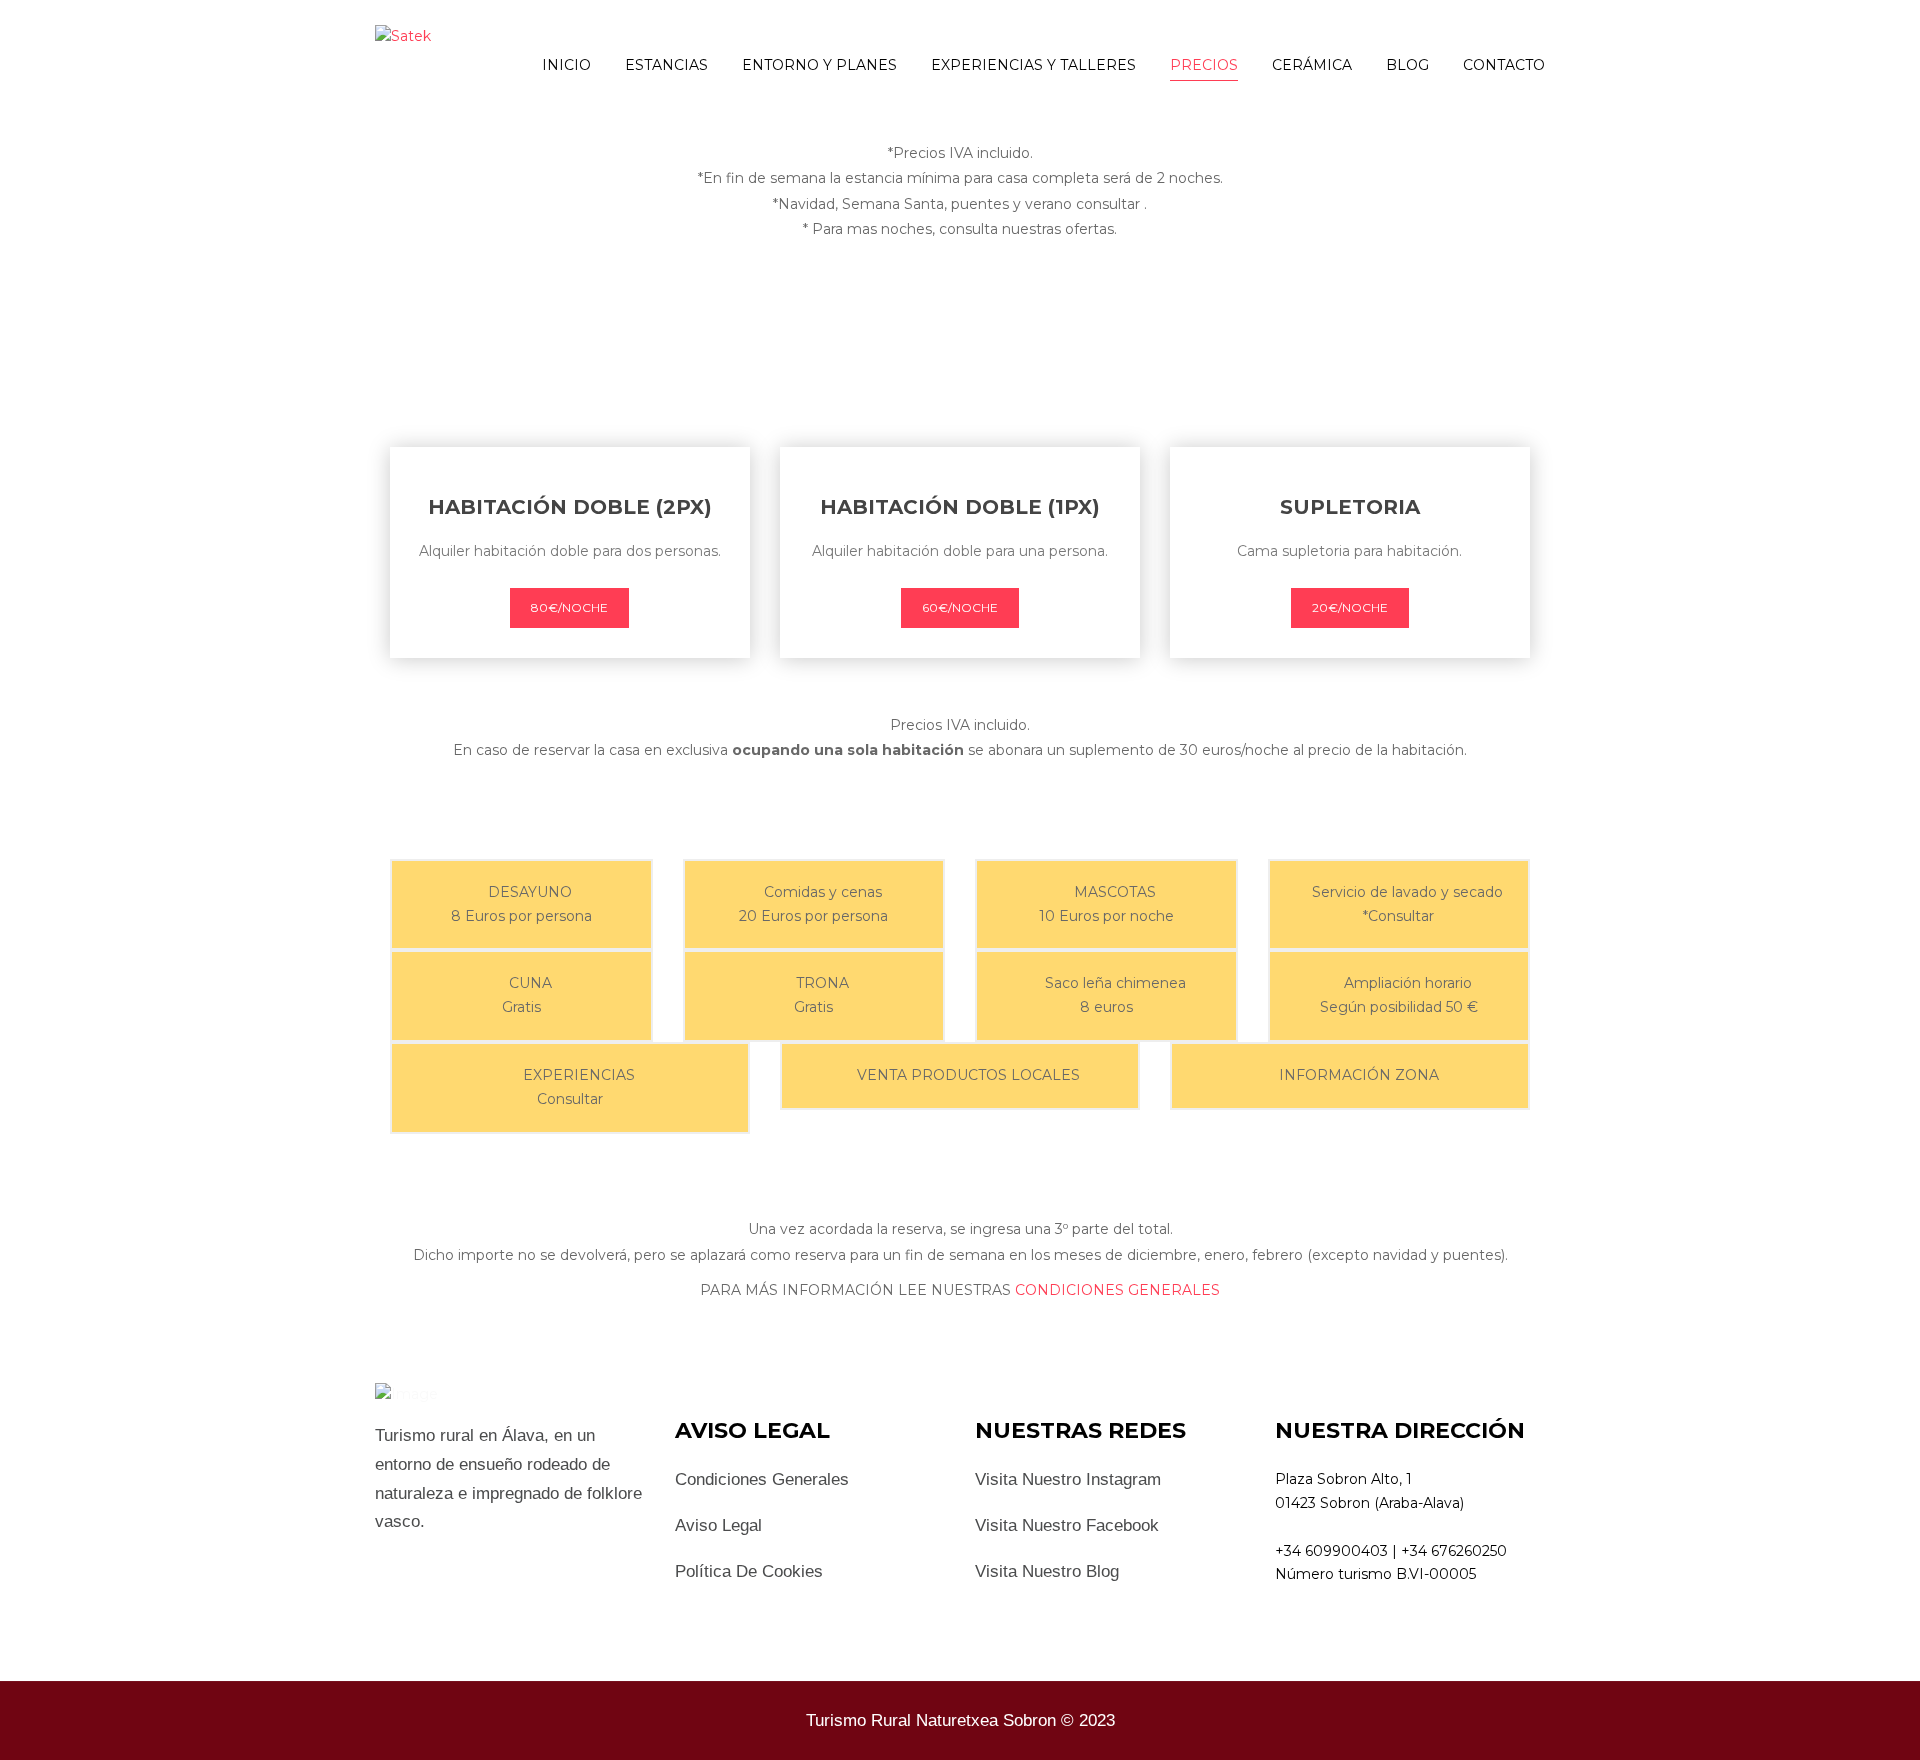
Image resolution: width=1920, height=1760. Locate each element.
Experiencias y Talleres (1033, 65)
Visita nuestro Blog (1047, 1571)
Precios (1204, 65)
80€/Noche (569, 607)
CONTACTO (1504, 65)
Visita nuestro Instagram (1068, 1479)
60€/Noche (960, 607)
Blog (1407, 65)
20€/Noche (1350, 607)
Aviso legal (718, 1525)
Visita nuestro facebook (1067, 1525)
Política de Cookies (749, 1571)
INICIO (566, 65)
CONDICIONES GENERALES (1117, 1290)
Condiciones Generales (762, 1479)
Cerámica (1312, 65)
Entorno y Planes (819, 65)
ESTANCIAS (666, 65)
